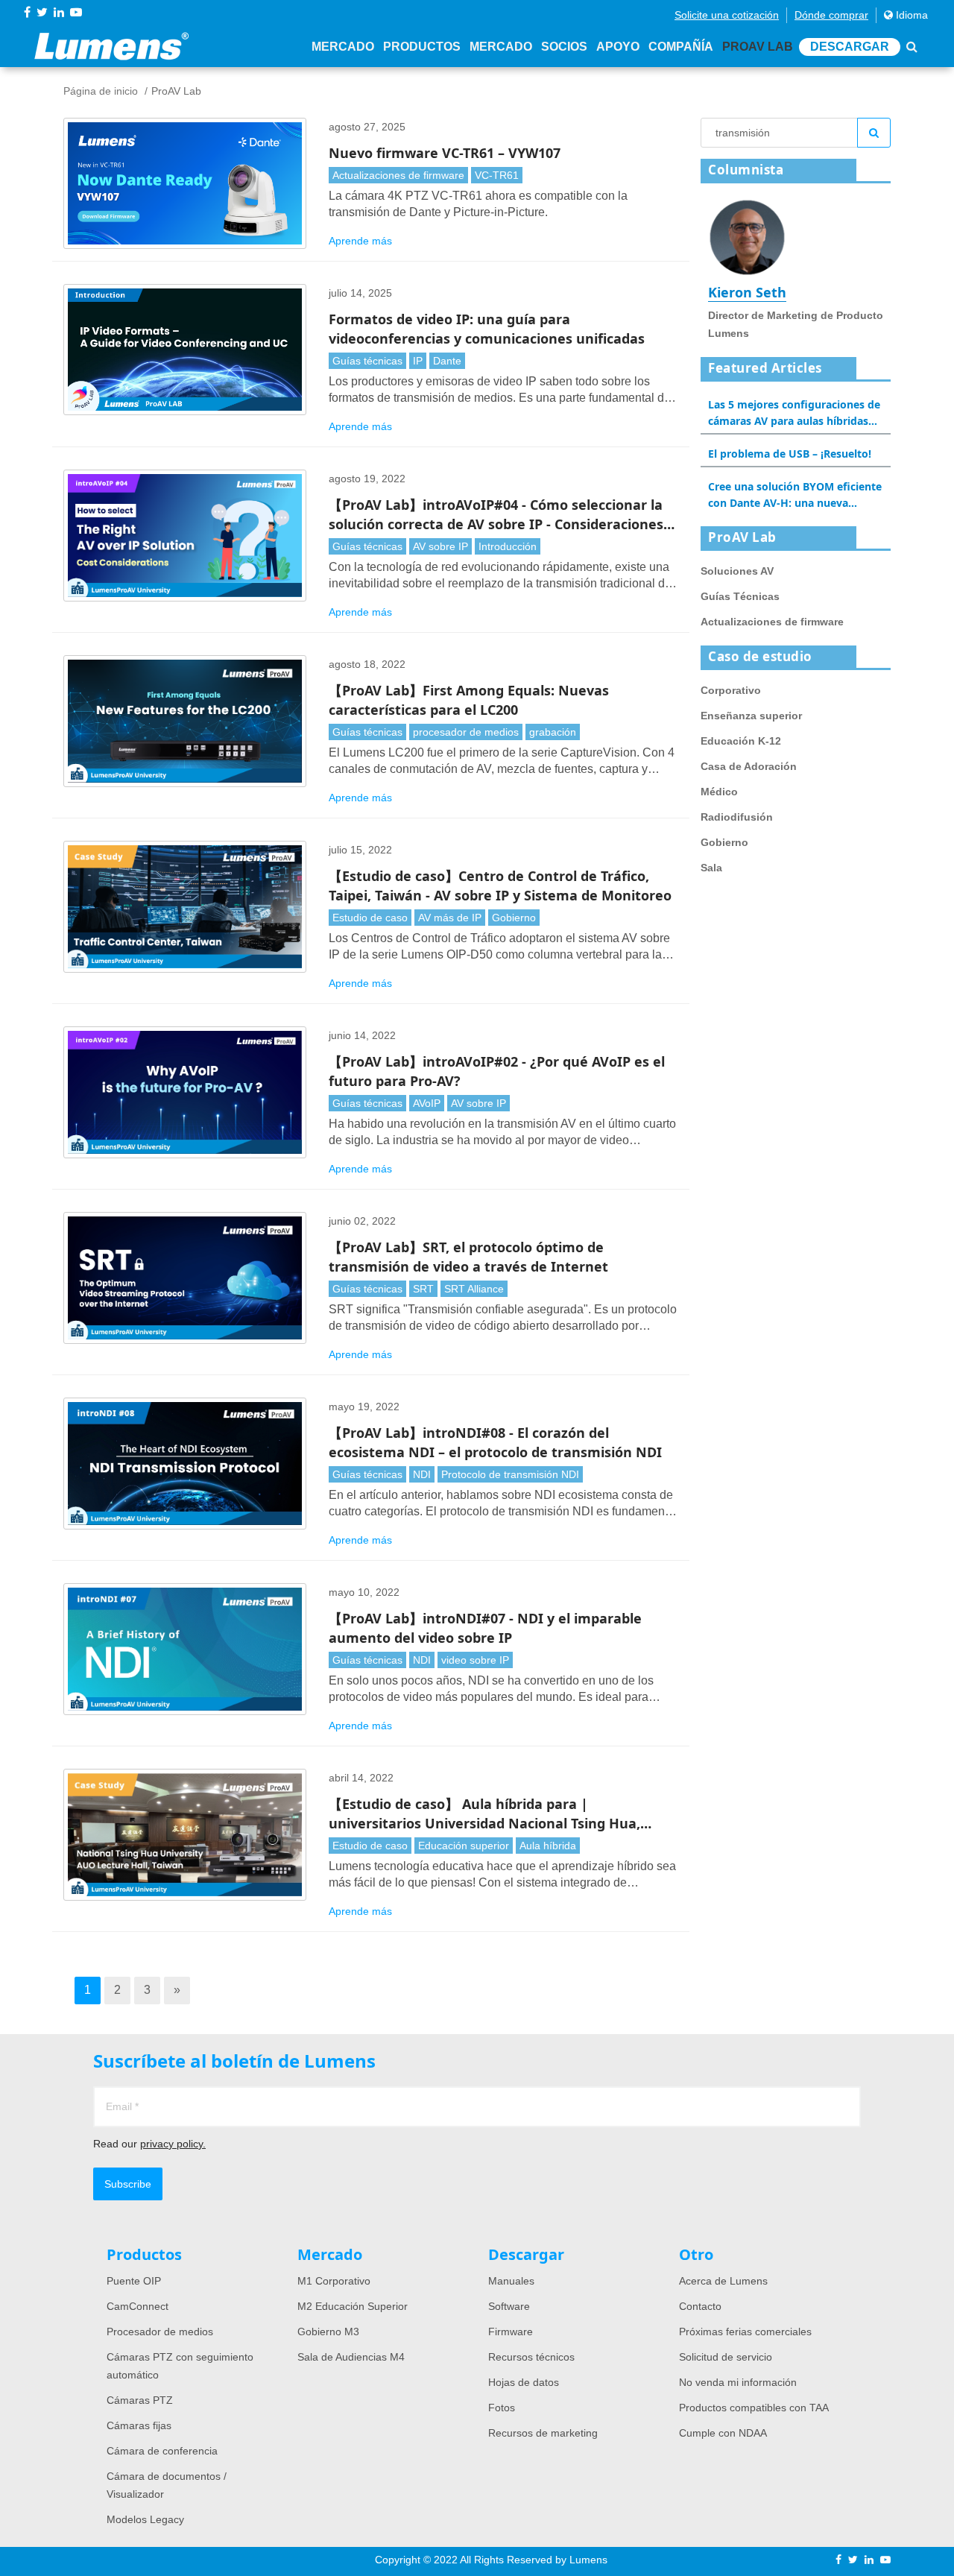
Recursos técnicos (531, 2357)
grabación (553, 732)
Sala (711, 868)
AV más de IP (450, 918)
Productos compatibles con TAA (754, 2408)
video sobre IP (475, 1660)
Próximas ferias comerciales (745, 2332)
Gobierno (514, 918)
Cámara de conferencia (162, 2451)
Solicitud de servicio (726, 2357)
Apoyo (618, 47)
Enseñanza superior (751, 716)
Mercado (343, 47)
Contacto (700, 2306)
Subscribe (128, 2184)
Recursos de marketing (543, 2433)
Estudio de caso (370, 918)
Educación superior (464, 1846)
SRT (423, 1289)
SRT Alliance (474, 1289)
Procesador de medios (160, 2332)
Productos (422, 47)
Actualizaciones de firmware (398, 175)
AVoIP (427, 1103)
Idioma (910, 15)
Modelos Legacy (145, 2519)
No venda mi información (738, 2382)
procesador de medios (466, 732)
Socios (564, 47)
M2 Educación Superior (353, 2306)
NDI (422, 1474)
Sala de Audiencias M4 (351, 2357)
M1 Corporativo (334, 2281)
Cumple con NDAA (723, 2433)
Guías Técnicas (740, 596)
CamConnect (138, 2306)
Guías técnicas (367, 361)
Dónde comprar (831, 15)
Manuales (511, 2281)
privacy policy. (173, 2144)
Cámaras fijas (139, 2425)
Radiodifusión (737, 817)
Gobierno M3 (328, 2332)
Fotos (502, 2408)
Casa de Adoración (749, 766)
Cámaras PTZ (140, 2400)
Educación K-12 (741, 741)
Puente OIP (134, 2281)
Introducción (508, 546)
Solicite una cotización (727, 15)
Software (509, 2306)
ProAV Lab (758, 47)
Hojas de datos (524, 2382)
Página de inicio (101, 91)
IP (418, 361)
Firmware (511, 2332)
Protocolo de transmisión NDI (510, 1474)
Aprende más (360, 241)
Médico (719, 792)
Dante (447, 361)
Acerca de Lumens (723, 2281)
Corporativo (731, 690)
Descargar (850, 47)
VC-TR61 (497, 175)
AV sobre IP (440, 546)
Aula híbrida (548, 1846)
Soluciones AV (737, 571)
